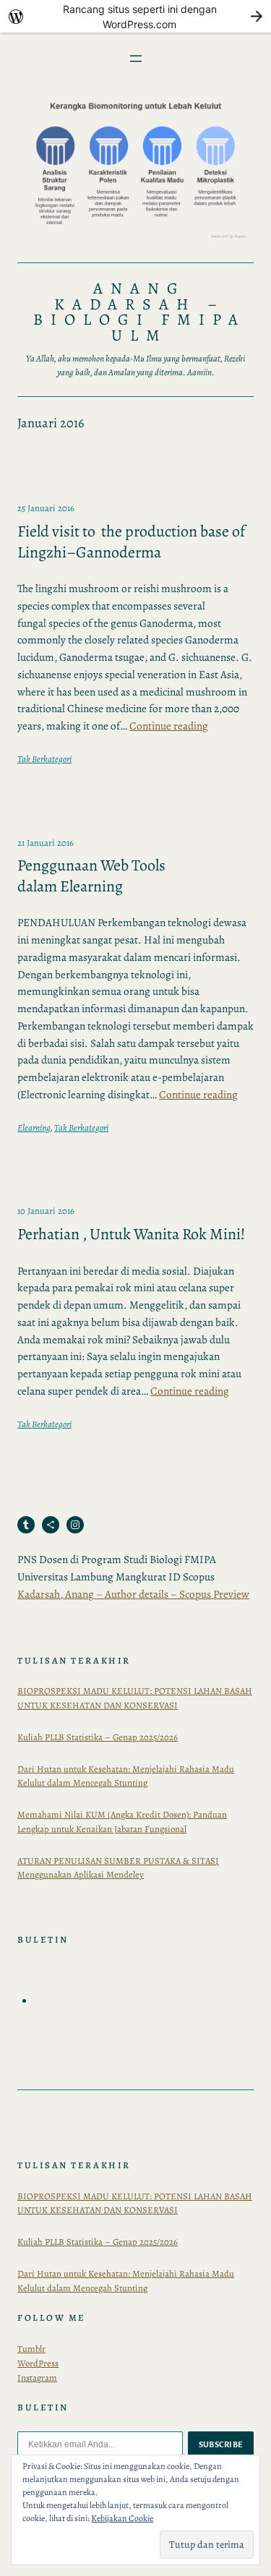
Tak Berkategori (44, 759)
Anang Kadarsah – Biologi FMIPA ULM (139, 312)
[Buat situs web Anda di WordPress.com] (135, 16)
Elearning (34, 1127)
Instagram (37, 2378)
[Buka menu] (136, 59)
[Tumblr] (26, 1525)
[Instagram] (75, 1525)
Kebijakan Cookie (122, 2518)
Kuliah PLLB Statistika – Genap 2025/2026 (98, 1737)
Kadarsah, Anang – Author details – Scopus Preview (133, 1594)
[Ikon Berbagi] (51, 1525)
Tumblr (31, 2349)
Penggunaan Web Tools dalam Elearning (91, 876)
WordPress (38, 2363)
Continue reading (169, 726)
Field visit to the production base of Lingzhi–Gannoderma (131, 542)
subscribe (221, 2444)
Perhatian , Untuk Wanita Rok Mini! (131, 1234)
